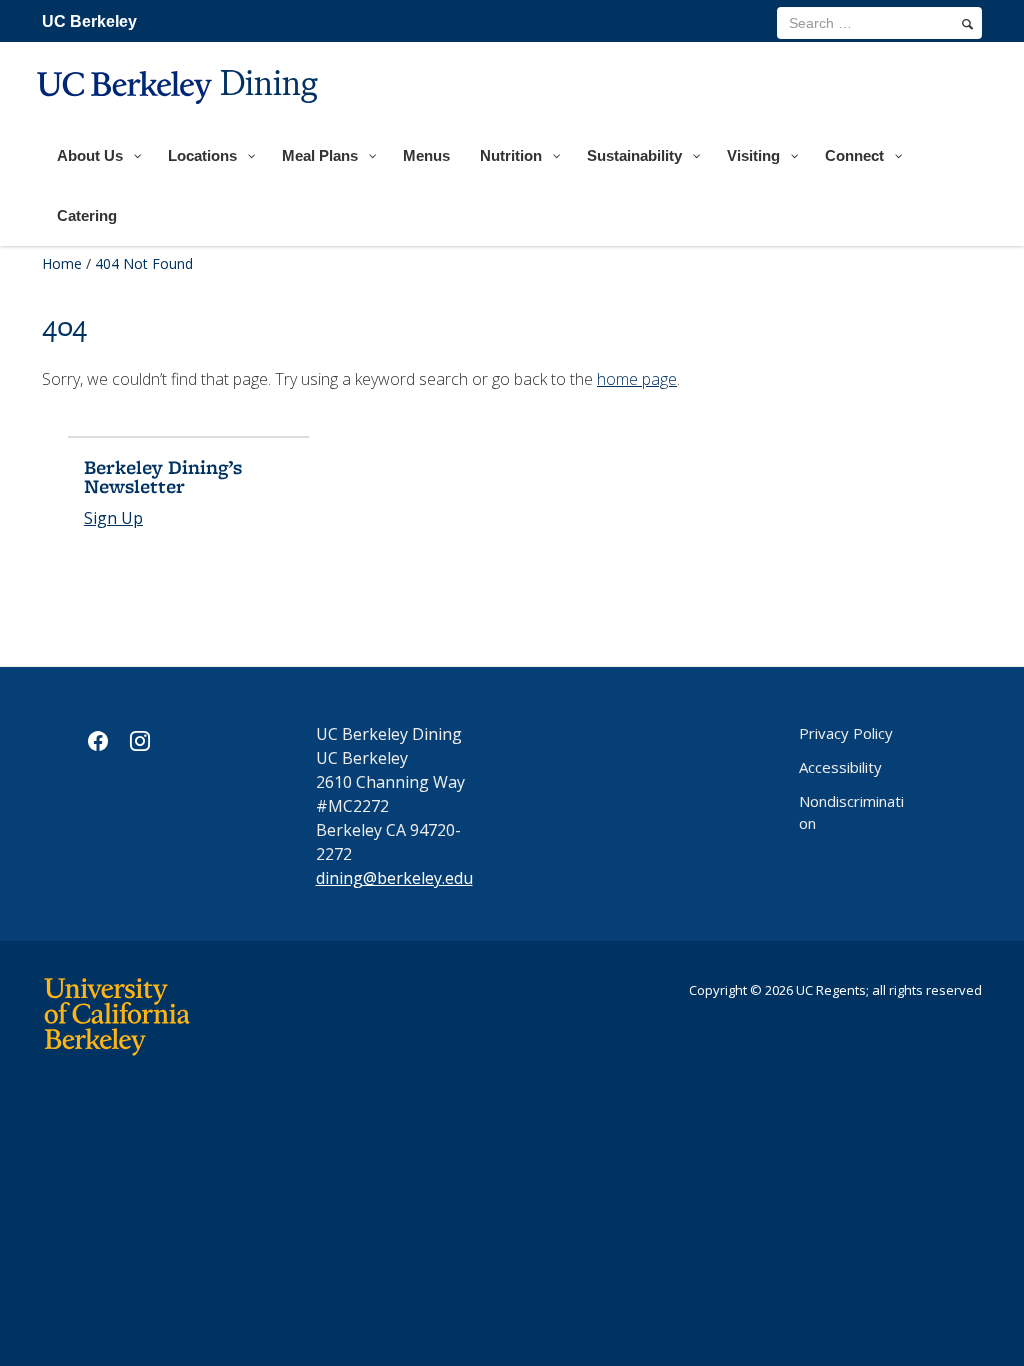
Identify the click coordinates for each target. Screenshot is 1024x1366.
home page (637, 379)
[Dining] (180, 116)
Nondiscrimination (851, 812)
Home (62, 263)
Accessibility (840, 767)
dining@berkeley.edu (394, 878)
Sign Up (113, 518)
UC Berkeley (89, 21)
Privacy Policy (846, 733)
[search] (967, 24)
